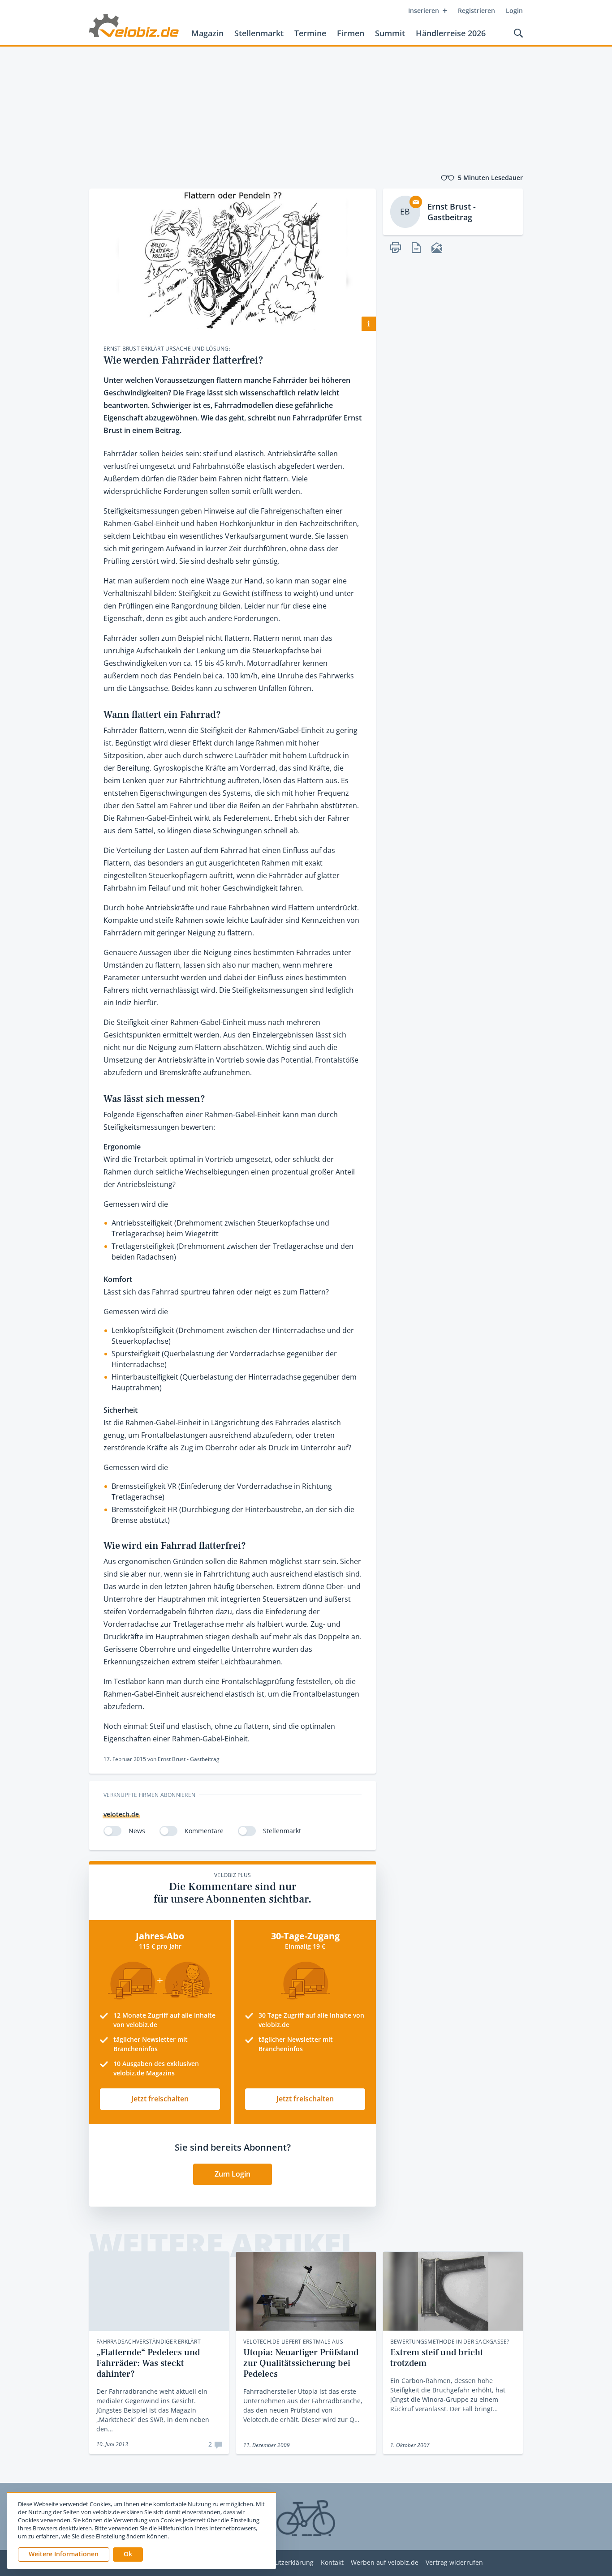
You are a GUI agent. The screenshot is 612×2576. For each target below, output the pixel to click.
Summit (390, 33)
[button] (128, 2555)
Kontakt (332, 2563)
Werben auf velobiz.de (385, 2563)
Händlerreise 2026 (451, 33)
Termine (310, 33)
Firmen (351, 33)
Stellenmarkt (259, 33)
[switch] (112, 1831)
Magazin (207, 33)
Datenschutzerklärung (280, 2563)
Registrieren (476, 11)
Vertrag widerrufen (454, 2563)
